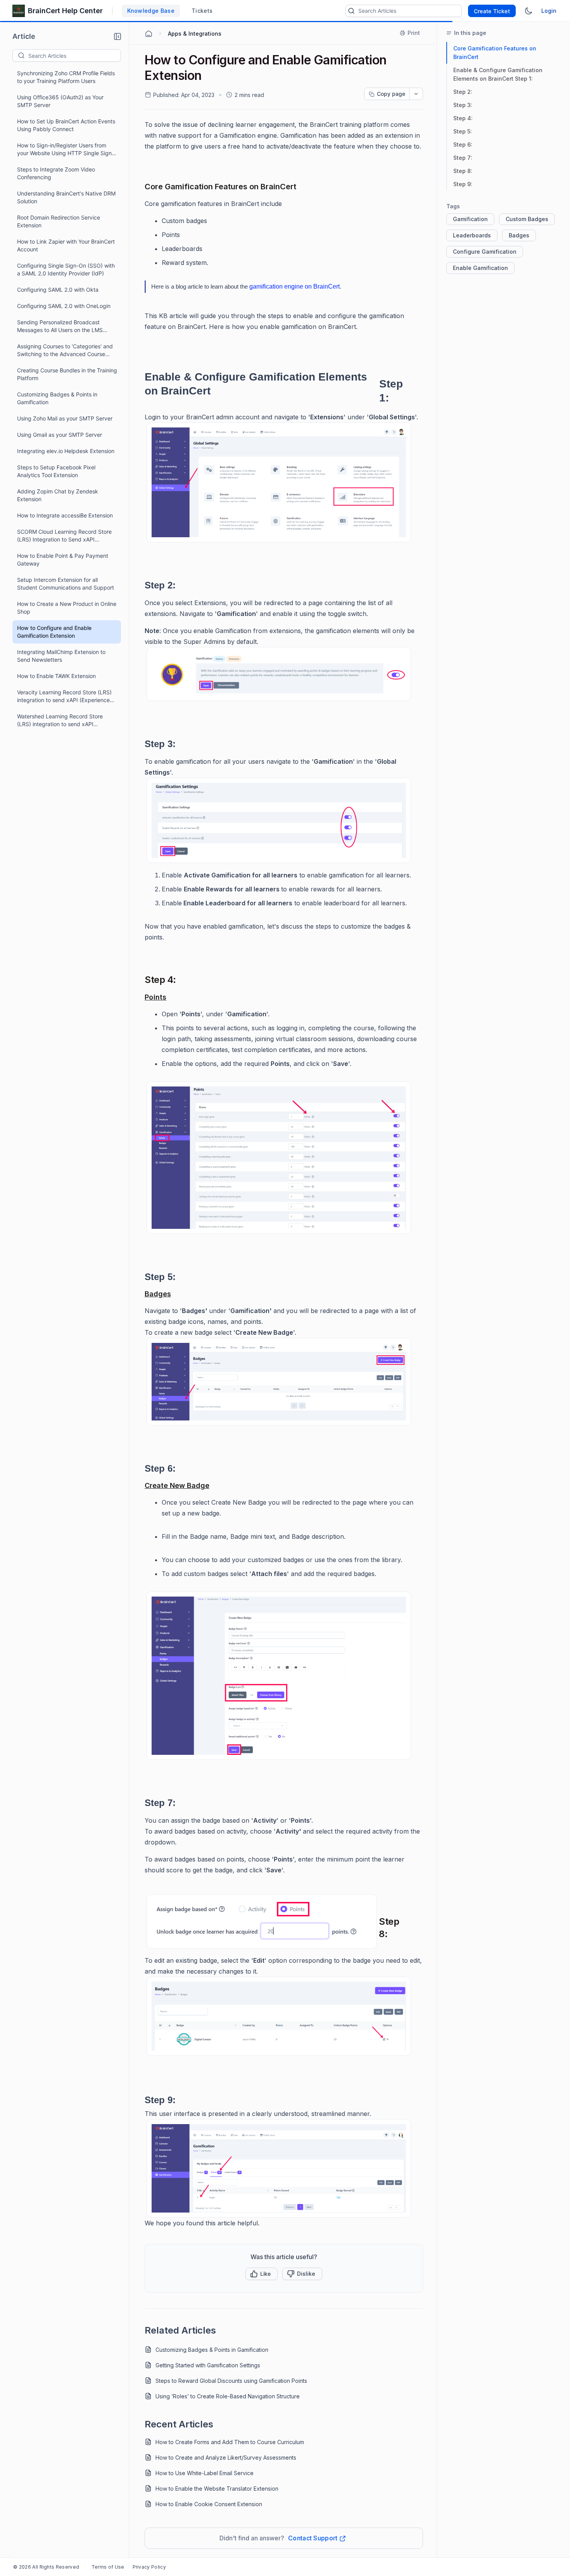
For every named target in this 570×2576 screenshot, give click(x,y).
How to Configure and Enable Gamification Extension (54, 632)
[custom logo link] (19, 11)
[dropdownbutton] (416, 94)
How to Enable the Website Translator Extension (217, 2489)
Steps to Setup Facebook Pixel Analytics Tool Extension (56, 471)
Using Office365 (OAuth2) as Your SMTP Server (60, 101)
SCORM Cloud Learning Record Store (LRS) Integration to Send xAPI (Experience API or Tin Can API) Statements (64, 536)
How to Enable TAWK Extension (56, 676)
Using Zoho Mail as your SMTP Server (65, 418)
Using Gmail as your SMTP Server (60, 435)
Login (549, 11)
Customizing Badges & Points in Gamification (57, 398)
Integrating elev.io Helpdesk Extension (66, 451)
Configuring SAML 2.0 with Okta (58, 290)
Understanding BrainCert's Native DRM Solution (66, 197)
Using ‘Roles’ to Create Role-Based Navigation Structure (228, 2396)
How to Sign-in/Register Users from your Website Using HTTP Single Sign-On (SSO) (66, 150)
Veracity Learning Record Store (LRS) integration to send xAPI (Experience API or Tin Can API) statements (64, 696)
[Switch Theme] (529, 11)
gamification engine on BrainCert (294, 286)
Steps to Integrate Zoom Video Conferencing (56, 173)
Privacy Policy (149, 2567)
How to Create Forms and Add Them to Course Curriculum (230, 2442)
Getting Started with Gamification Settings (208, 2365)
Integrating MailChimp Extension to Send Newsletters (61, 656)
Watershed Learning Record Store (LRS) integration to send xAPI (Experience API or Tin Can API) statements (60, 721)
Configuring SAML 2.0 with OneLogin (64, 306)
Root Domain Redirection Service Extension (59, 221)
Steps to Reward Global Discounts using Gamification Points (231, 2381)
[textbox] (74, 55)
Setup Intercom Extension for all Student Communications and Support (66, 584)
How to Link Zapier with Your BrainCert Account (66, 245)
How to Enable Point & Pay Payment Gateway (63, 560)
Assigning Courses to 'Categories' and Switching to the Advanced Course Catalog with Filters (65, 350)
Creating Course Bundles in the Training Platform (67, 374)
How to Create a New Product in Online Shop (67, 608)
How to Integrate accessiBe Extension (65, 515)
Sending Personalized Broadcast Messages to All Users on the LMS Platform (60, 326)
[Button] (302, 2274)
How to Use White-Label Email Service (205, 2473)
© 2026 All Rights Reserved (46, 2567)
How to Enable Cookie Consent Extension (209, 2504)
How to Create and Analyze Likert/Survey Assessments (226, 2457)
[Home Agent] (149, 34)
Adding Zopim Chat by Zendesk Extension (58, 495)
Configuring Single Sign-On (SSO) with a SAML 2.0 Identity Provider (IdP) (66, 269)
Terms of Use (108, 2567)
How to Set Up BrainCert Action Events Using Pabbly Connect (66, 125)
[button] (117, 36)
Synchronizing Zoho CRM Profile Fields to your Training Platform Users (66, 77)
